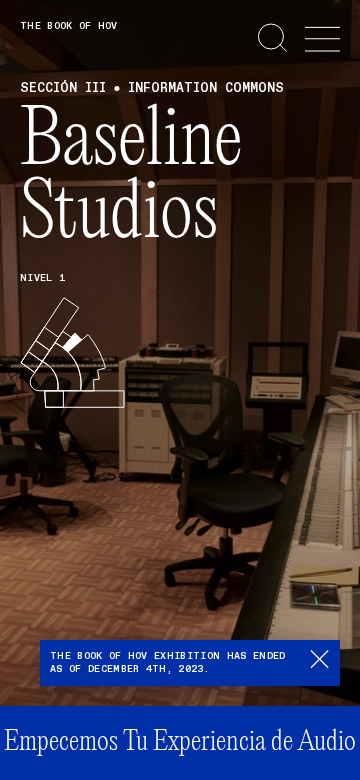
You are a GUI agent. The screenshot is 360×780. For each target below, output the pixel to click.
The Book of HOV (69, 26)
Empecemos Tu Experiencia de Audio (180, 742)
